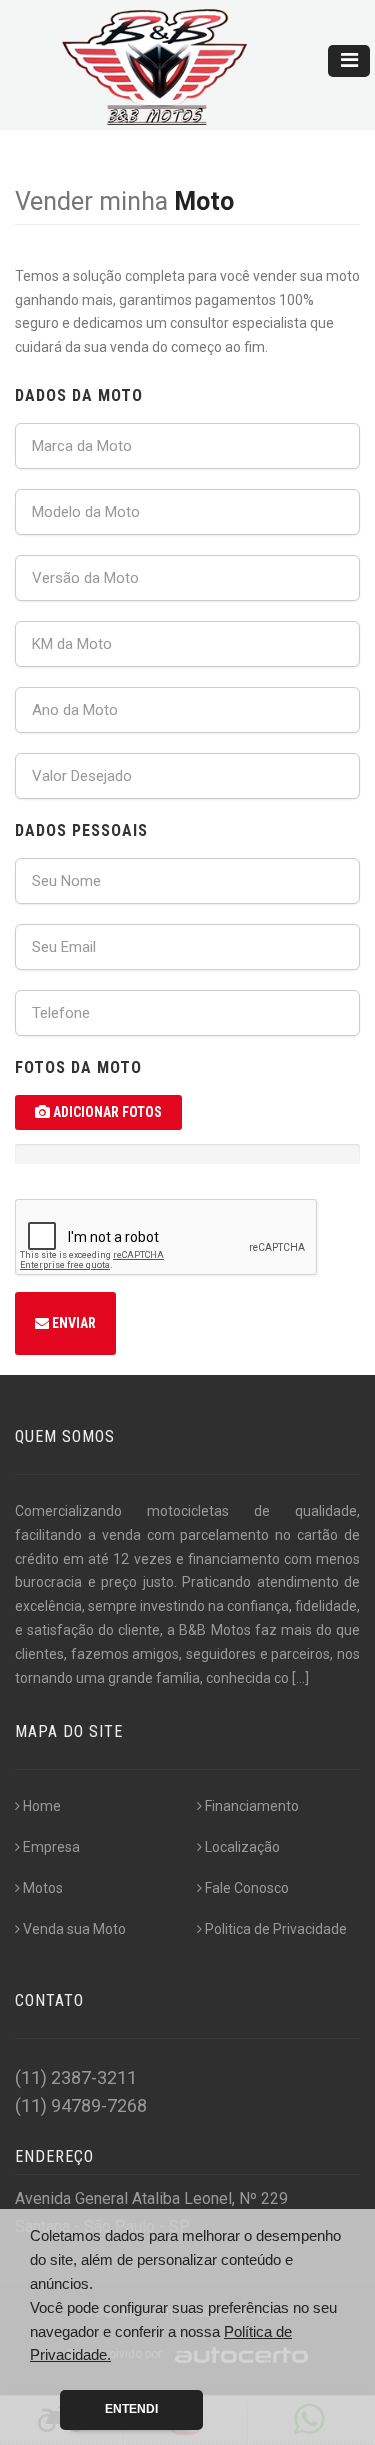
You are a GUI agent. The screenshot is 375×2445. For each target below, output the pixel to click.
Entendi (131, 2409)
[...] (300, 1678)
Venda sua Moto (74, 1929)
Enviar (72, 1323)
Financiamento (252, 1806)
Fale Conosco (247, 1888)
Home (42, 1806)
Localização (242, 1847)
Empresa (51, 1847)
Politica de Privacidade (276, 1929)
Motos (43, 1888)
